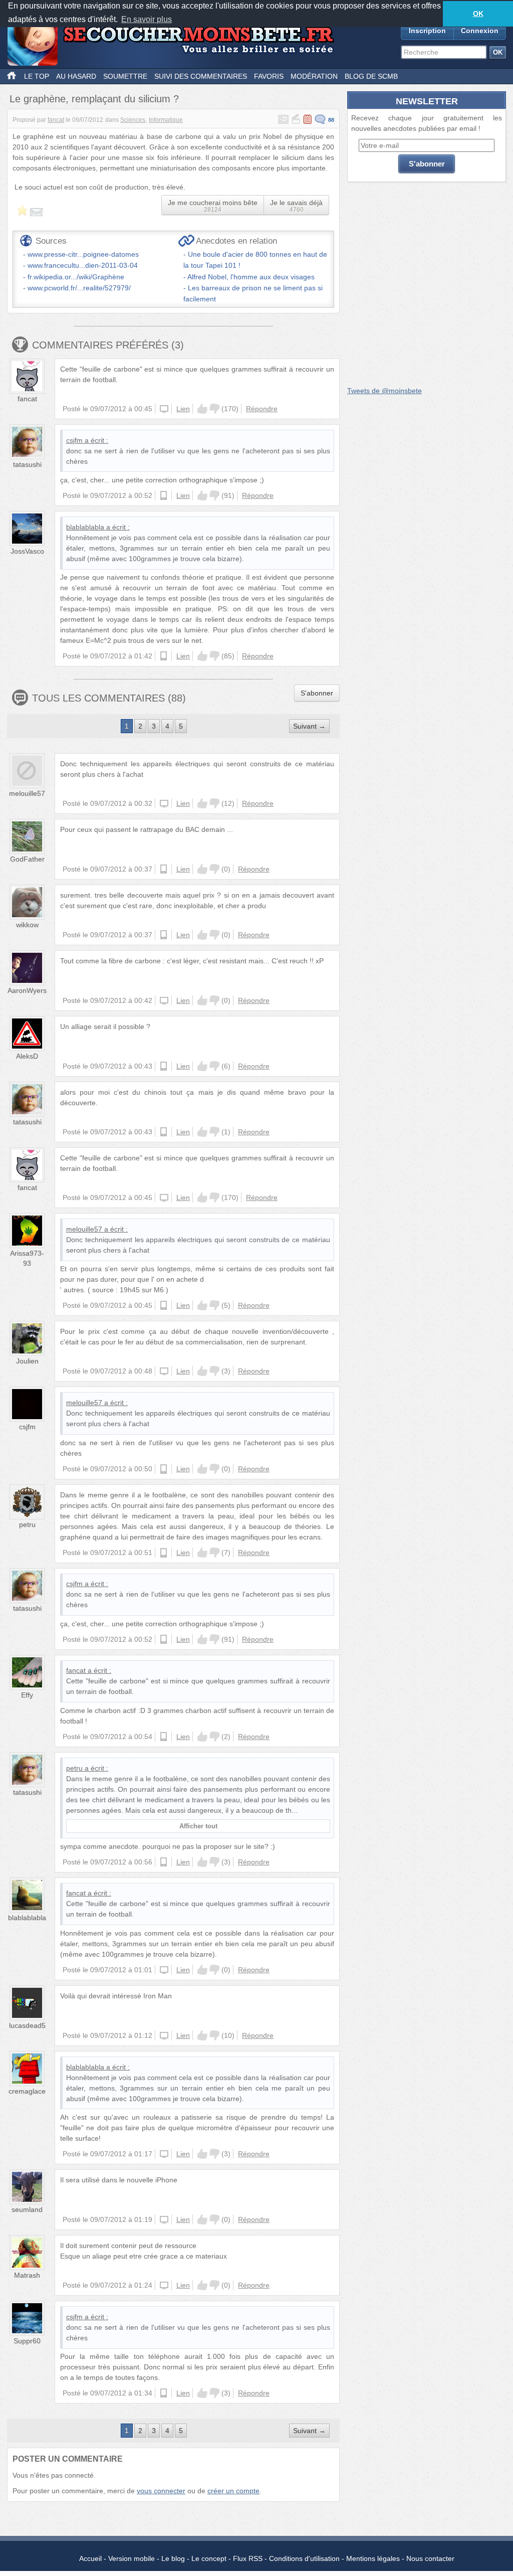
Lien (183, 409)
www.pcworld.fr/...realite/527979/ (79, 288)
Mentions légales (373, 2558)
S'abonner (317, 693)
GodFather (27, 859)
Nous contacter (430, 2558)
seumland (27, 2209)
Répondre (262, 409)
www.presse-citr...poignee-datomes (83, 254)
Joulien (27, 1361)
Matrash (27, 2275)
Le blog (173, 2558)
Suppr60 (27, 2341)
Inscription (427, 31)
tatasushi (27, 464)
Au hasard (76, 76)
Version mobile (132, 2558)
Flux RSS (248, 2558)
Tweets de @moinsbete (384, 391)
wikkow (27, 925)
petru (27, 1524)
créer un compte (233, 2491)
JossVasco (27, 551)
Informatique (166, 120)
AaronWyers (27, 990)
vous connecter (161, 2491)
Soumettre (125, 76)
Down (214, 409)
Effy (27, 1695)
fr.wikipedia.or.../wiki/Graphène (76, 277)
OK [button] (478, 14)
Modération (314, 76)
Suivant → (309, 726)
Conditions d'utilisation (304, 2558)
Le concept (209, 2558)
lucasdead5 (27, 2025)
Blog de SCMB (371, 76)
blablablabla (85, 527)
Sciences (133, 120)
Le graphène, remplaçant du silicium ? (94, 99)
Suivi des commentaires (201, 76)
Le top (37, 76)
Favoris (269, 76)
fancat (56, 120)
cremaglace (27, 2091)
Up (202, 409)
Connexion (480, 31)
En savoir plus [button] (147, 19)
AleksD (27, 1056)
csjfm (74, 440)
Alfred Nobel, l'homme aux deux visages (251, 277)
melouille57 (27, 793)
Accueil (90, 2558)
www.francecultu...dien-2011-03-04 (83, 265)
